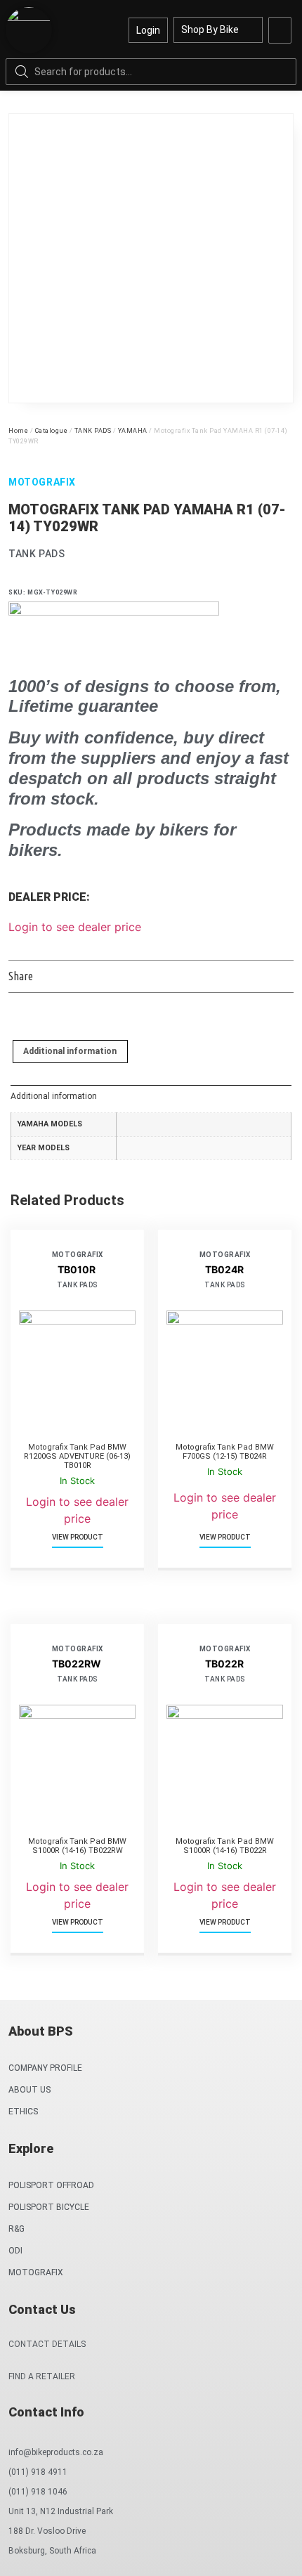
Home (18, 431)
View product (78, 1537)
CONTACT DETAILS (47, 2344)
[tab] (70, 1052)
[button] (280, 30)
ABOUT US (29, 2090)
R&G (17, 2229)
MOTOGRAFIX (36, 2272)
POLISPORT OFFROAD (51, 2185)
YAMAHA (133, 431)
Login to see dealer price (75, 927)
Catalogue (52, 431)
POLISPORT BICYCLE (49, 2207)
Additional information (70, 1051)
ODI (15, 2251)
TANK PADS (93, 431)
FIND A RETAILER (42, 2376)
